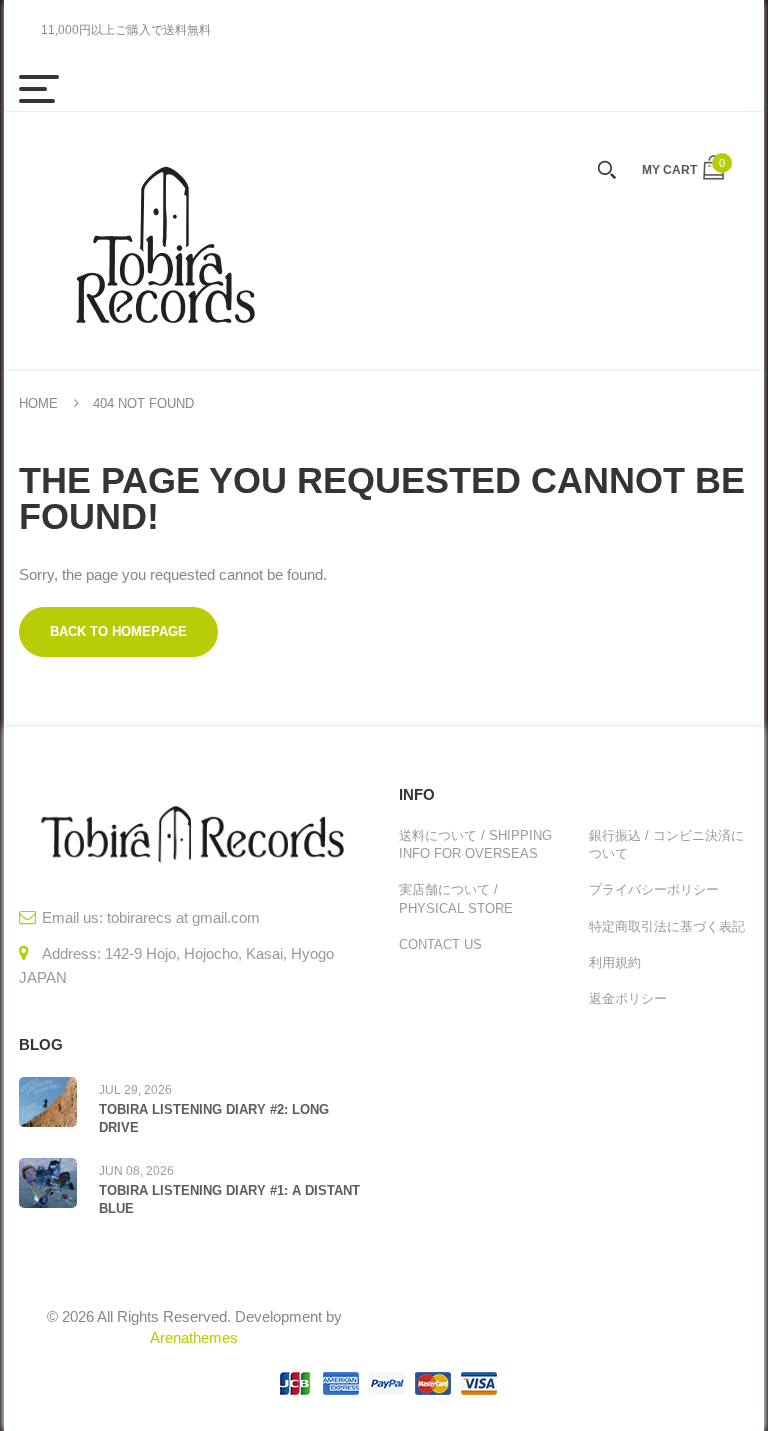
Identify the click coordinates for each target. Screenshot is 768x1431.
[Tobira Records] (164, 240)
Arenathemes (194, 1337)
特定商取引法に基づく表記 (667, 926)
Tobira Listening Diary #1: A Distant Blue (229, 1199)
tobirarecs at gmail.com (183, 917)
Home (38, 403)
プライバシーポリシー (654, 889)
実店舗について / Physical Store (456, 898)
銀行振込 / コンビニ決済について (666, 844)
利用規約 (615, 962)
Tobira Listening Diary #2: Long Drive (214, 1118)
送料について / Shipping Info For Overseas (475, 844)
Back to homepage (118, 631)
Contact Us (440, 944)
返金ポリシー (628, 998)
